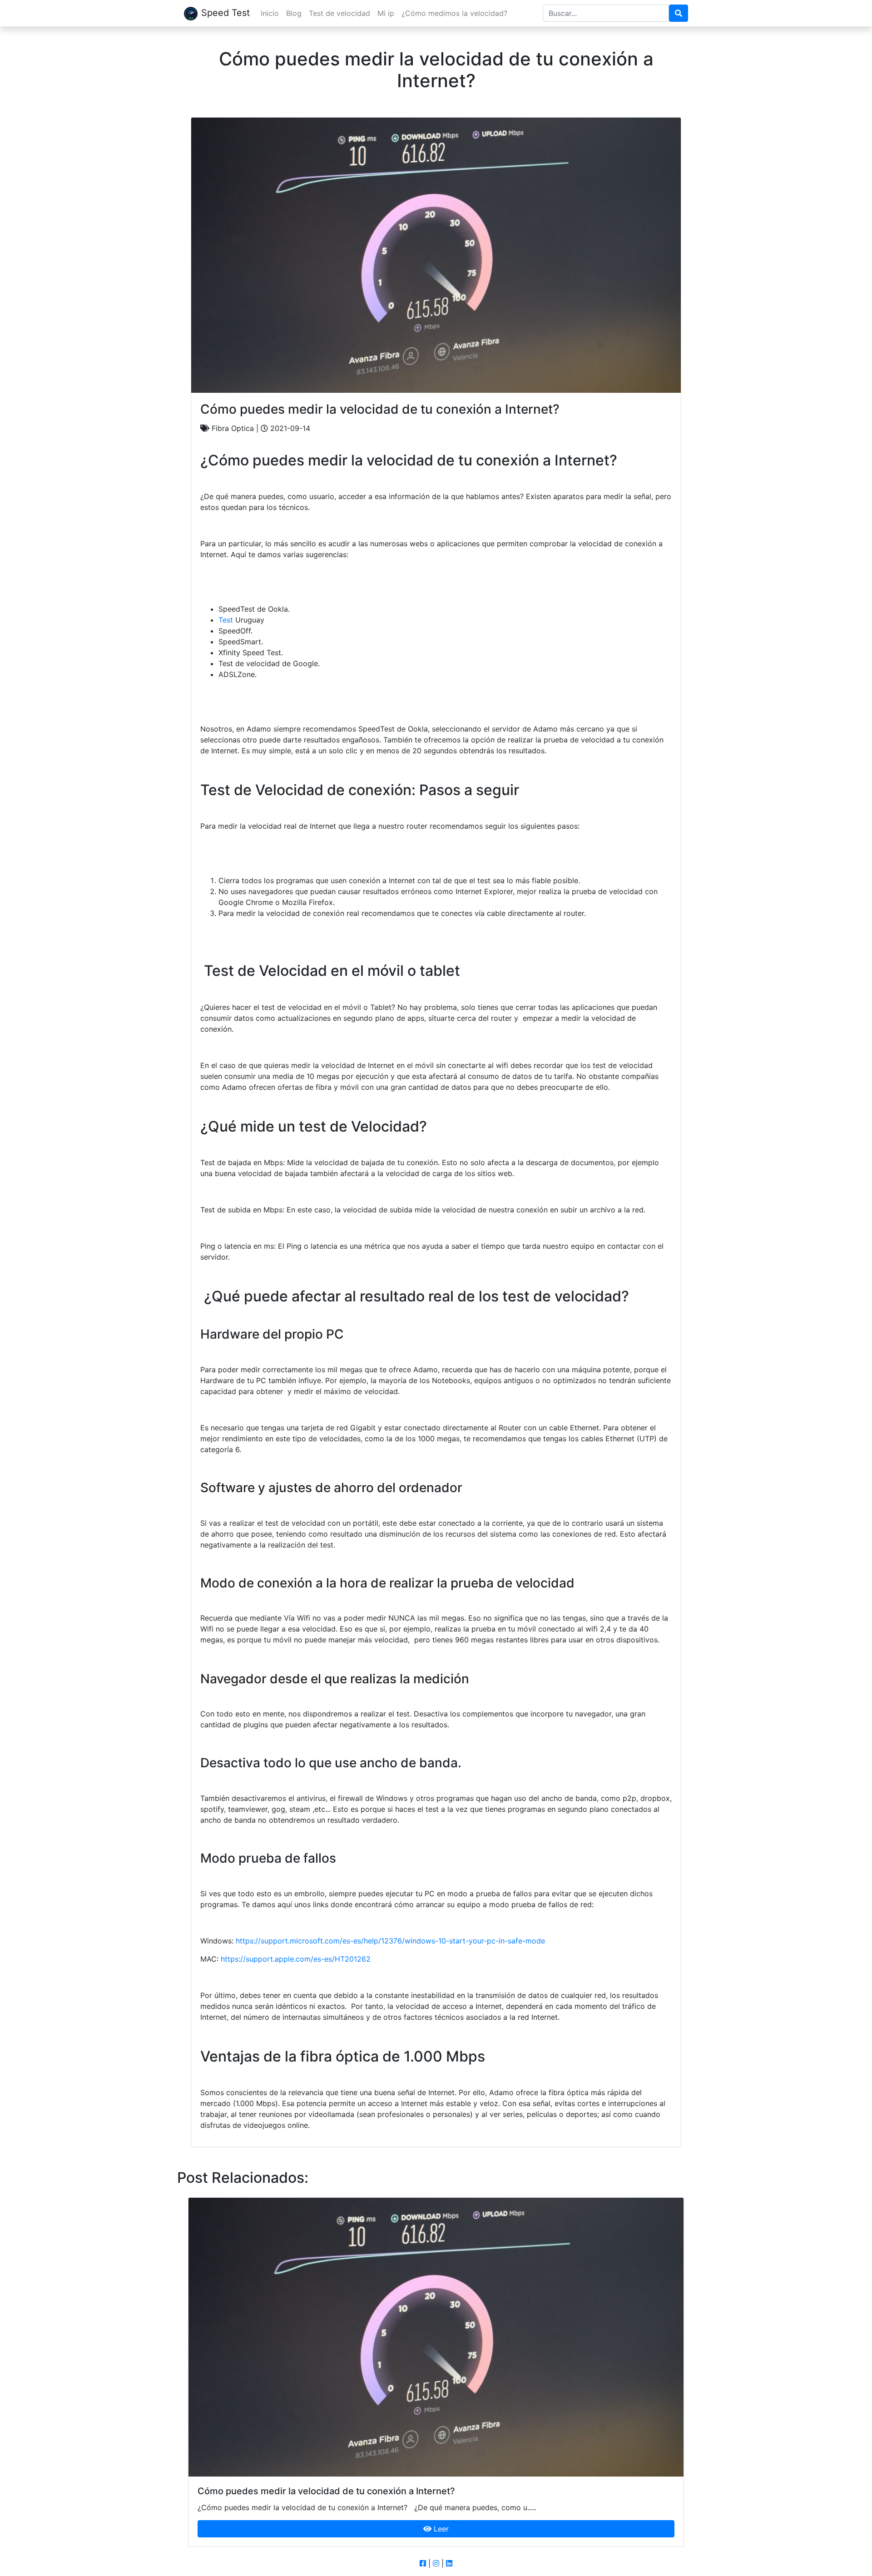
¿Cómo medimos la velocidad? (454, 13)
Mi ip (386, 13)
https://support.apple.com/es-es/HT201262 (296, 1959)
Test (226, 620)
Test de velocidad (339, 13)
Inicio (270, 13)
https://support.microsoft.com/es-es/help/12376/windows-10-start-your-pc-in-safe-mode (390, 1941)
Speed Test (225, 13)
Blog (294, 13)
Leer (440, 2529)
